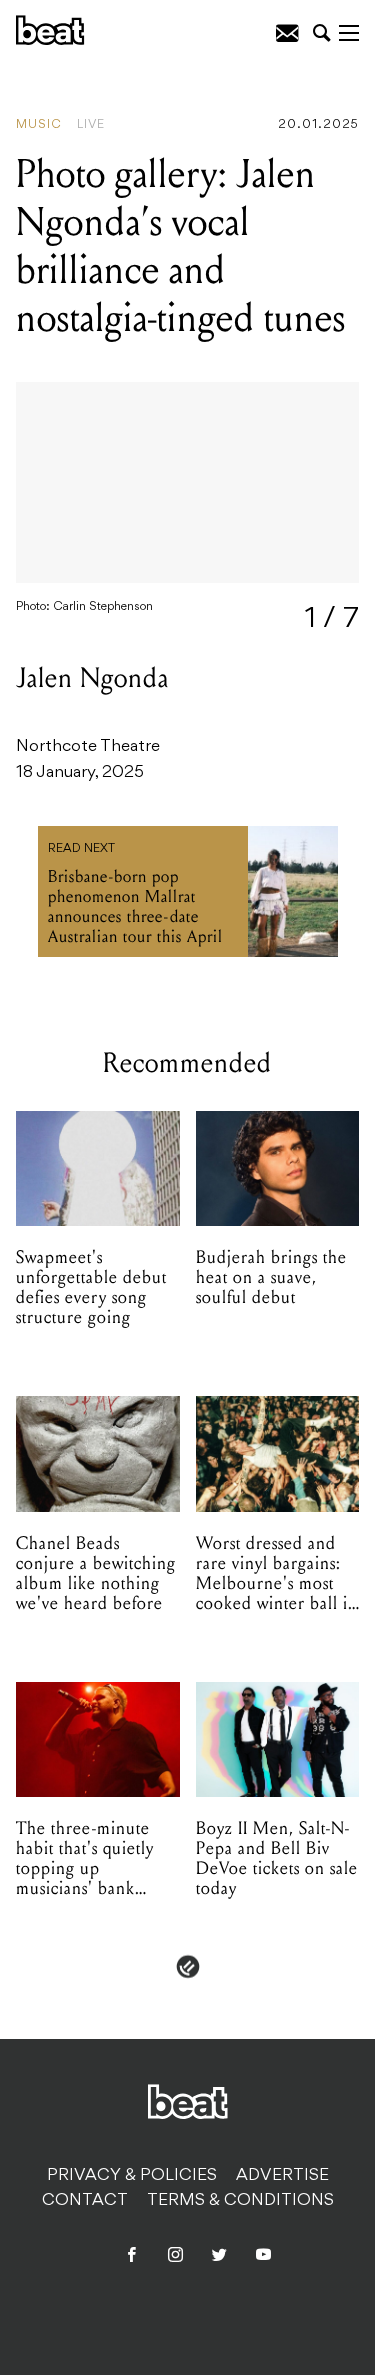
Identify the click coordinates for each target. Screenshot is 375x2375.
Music (39, 125)
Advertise (282, 2176)
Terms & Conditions (240, 2201)
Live (91, 125)
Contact (85, 2201)
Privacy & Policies (132, 2176)
